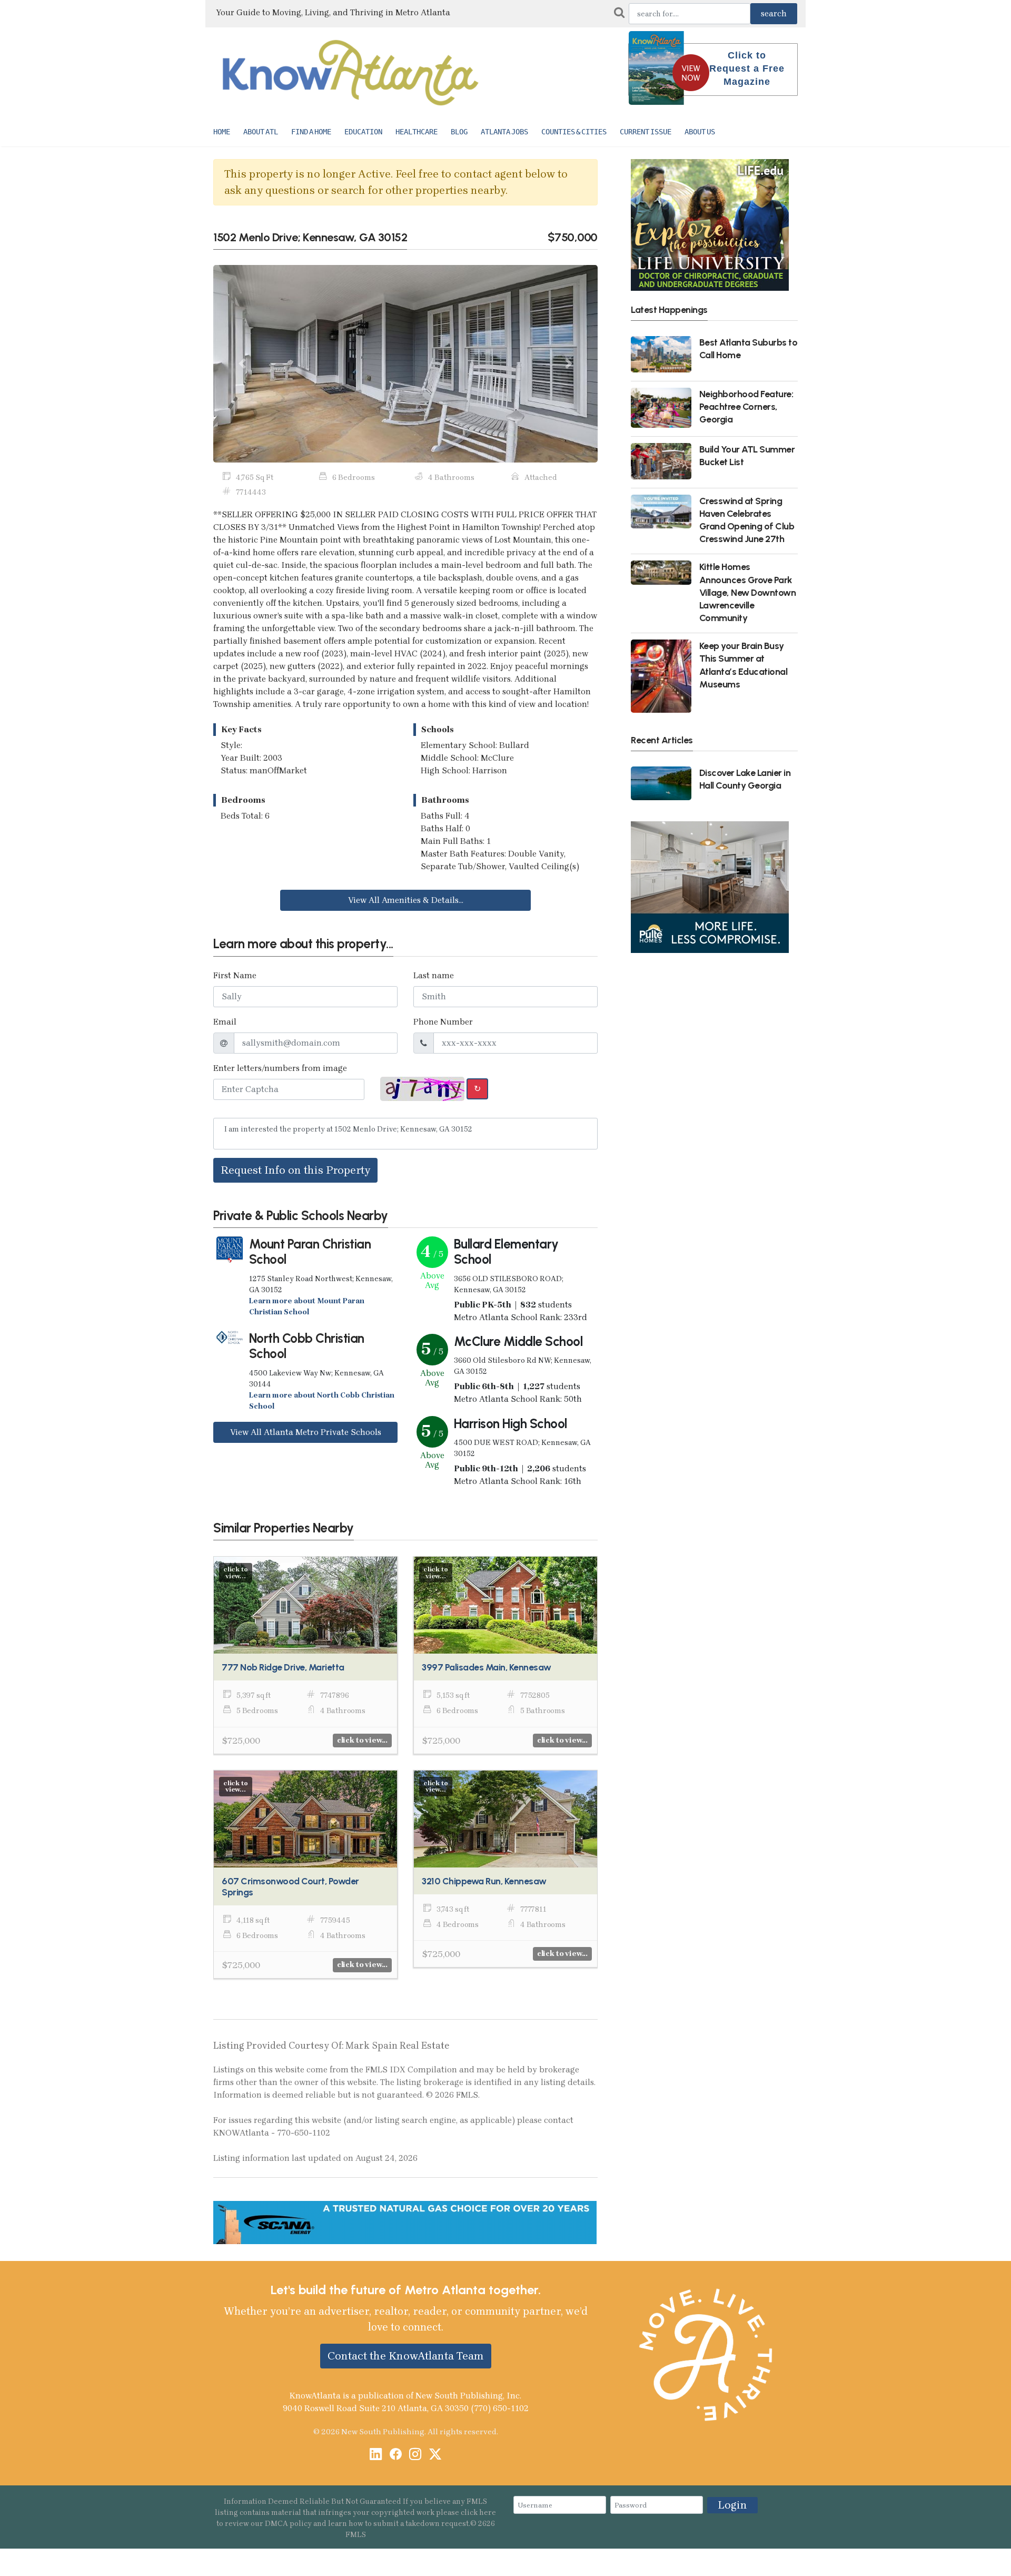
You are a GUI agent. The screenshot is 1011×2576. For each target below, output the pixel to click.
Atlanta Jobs (504, 132)
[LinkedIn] (376, 2455)
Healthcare (417, 132)
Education (363, 132)
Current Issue (646, 132)
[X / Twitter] (435, 2455)
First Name (235, 975)
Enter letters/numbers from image (280, 1068)
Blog (459, 132)
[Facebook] (396, 2455)
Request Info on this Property (295, 1170)
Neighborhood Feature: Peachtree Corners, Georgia (746, 406)
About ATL (261, 132)
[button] (242, 364)
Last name (434, 975)
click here (478, 2513)
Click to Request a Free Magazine (747, 68)
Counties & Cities (574, 132)
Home (222, 132)
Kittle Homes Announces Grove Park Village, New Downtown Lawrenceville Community (748, 592)
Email (225, 1022)
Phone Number (443, 1022)
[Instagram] (415, 2455)
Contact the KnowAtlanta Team (406, 2356)
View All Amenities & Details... (406, 900)
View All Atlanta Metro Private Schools (306, 1432)
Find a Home (311, 132)
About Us (700, 132)
